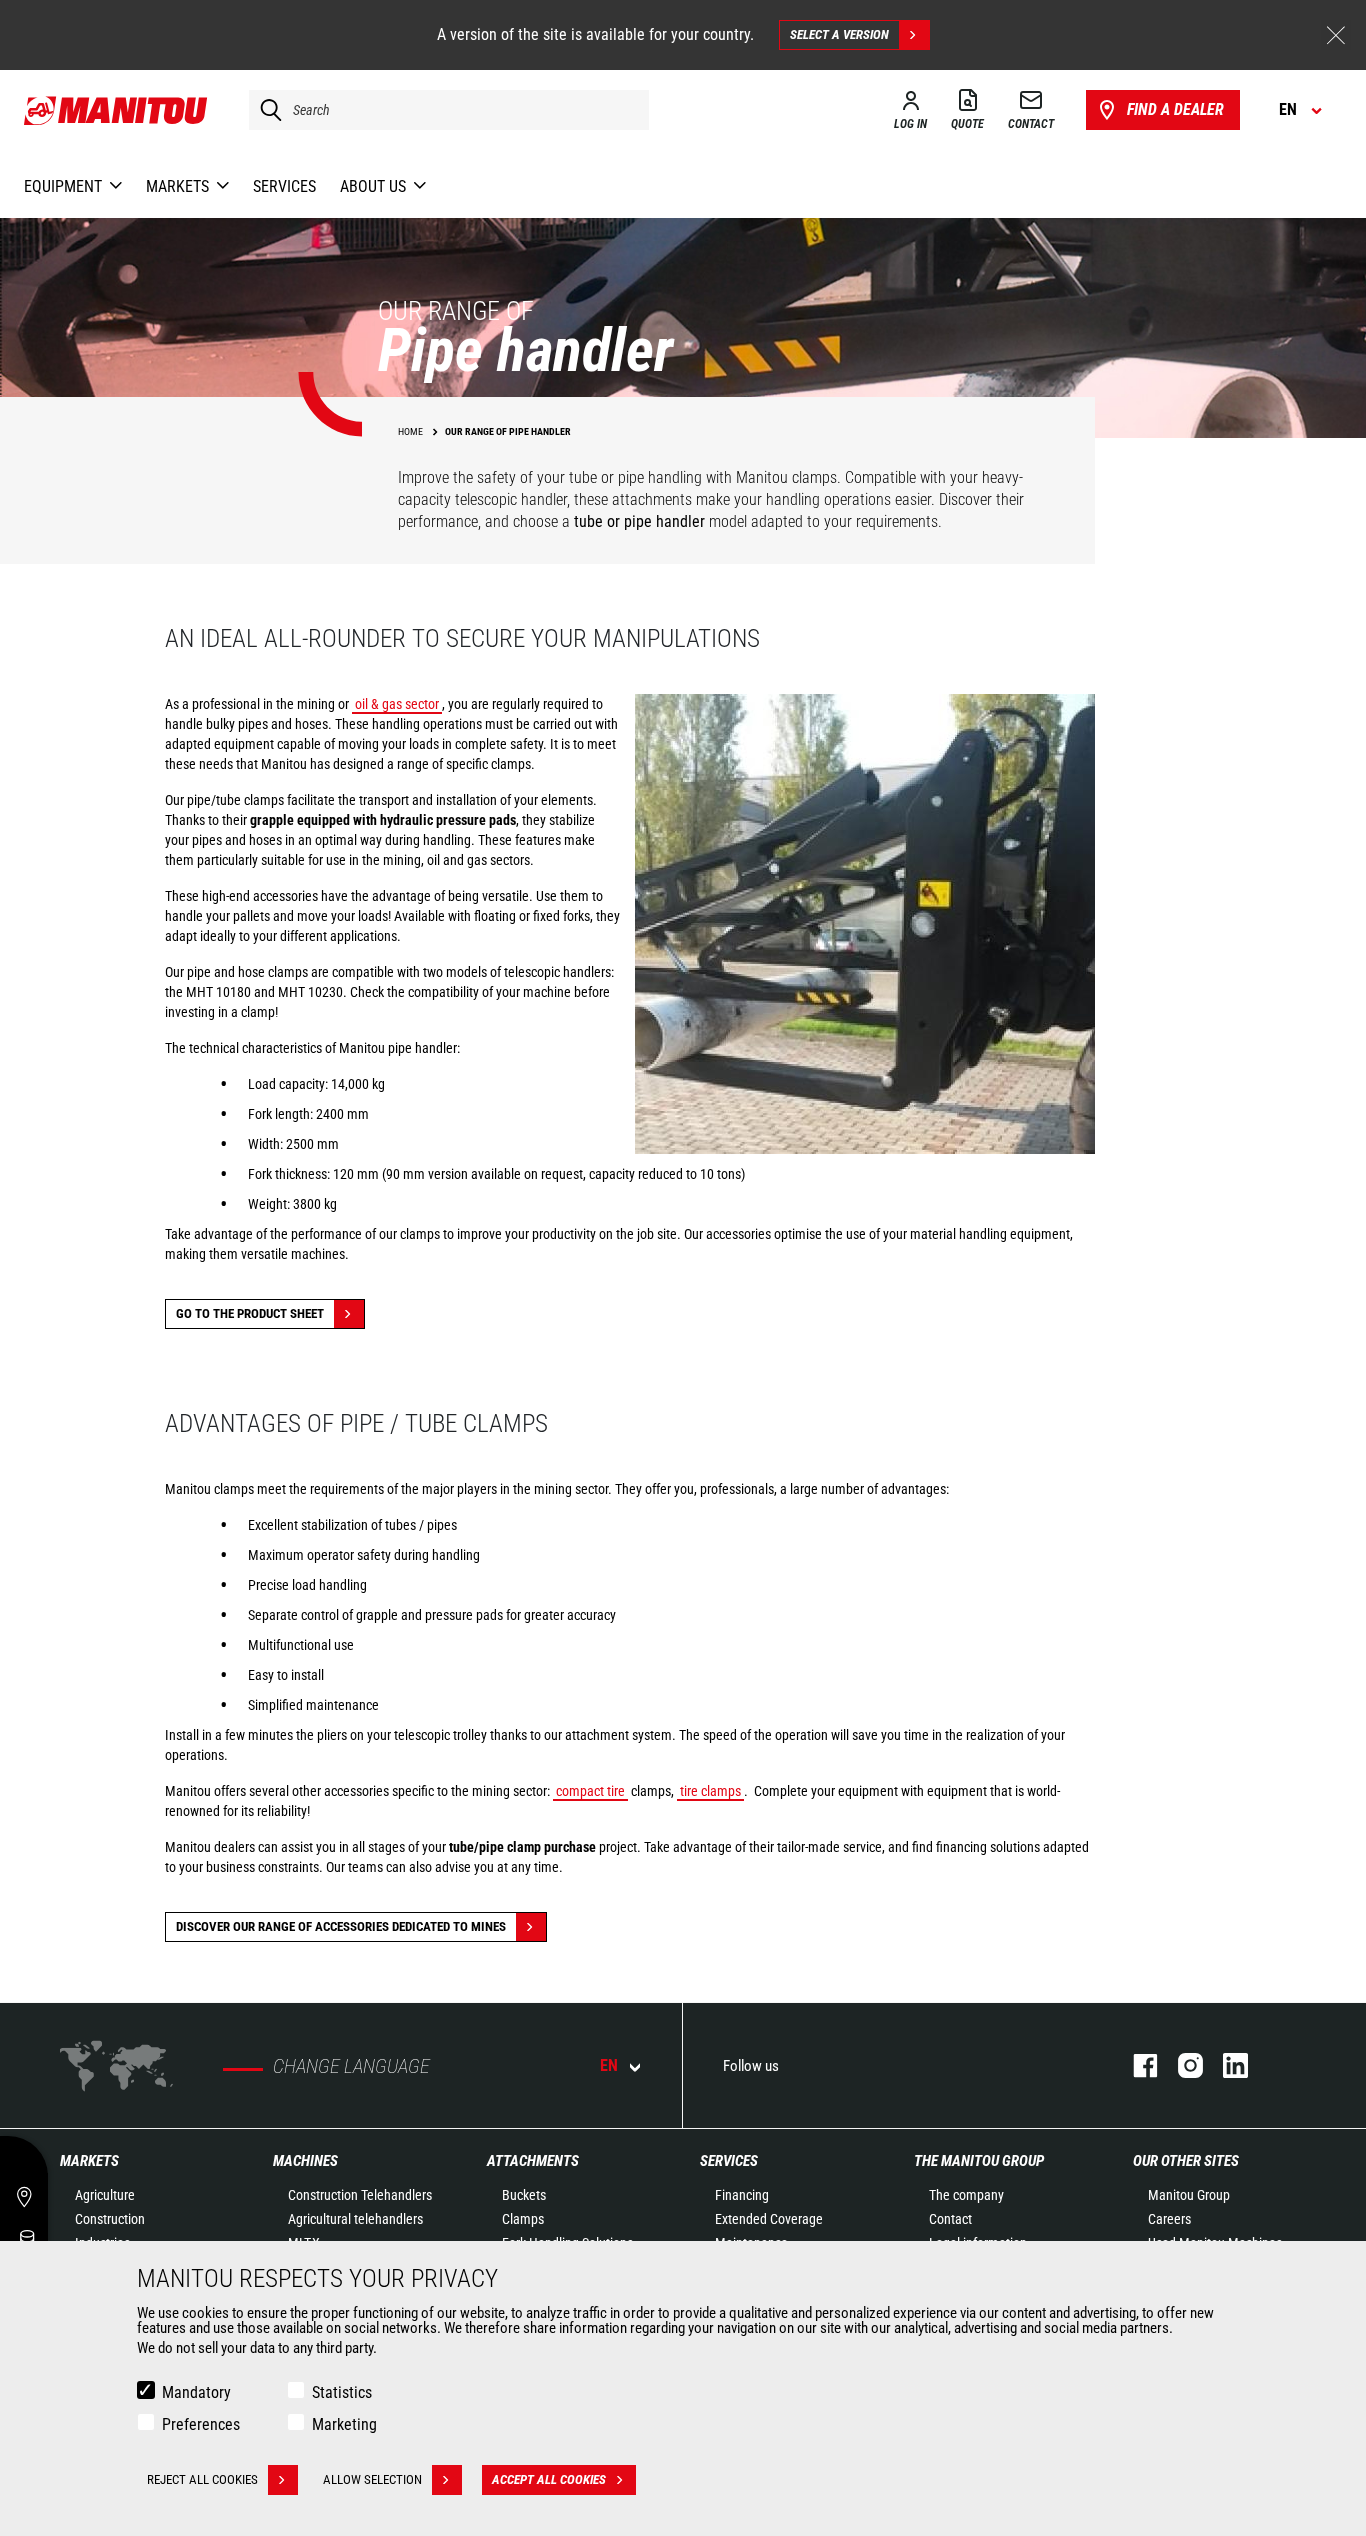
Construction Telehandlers (360, 2195)
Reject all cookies (202, 2479)
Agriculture (105, 2195)
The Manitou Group (979, 2161)
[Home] (116, 110)
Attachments (533, 2161)
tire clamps (710, 1791)
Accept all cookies (549, 2479)
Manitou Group (1189, 2195)
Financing (742, 2195)
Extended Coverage (769, 2219)
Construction (110, 2219)
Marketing (344, 2424)
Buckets (524, 2195)
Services (729, 2161)
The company (966, 2195)
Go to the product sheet (250, 1313)
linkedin (1225, 2065)
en (609, 2065)
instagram (1180, 2065)
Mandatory (196, 2392)
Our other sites (1186, 2161)
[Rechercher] (266, 110)
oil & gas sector (397, 704)
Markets (89, 2161)
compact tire (590, 1791)
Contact (950, 2219)
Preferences (201, 2424)
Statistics (342, 2392)
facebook (1135, 2065)
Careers (1169, 2219)
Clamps (523, 2219)
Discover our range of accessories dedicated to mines (341, 1926)
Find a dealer (1175, 109)
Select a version (839, 34)
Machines (305, 2161)
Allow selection (372, 2479)
